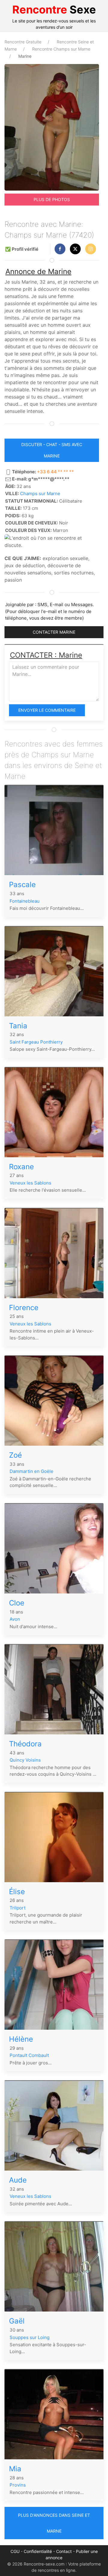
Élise (17, 1892)
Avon (15, 1619)
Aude (18, 2180)
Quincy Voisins (25, 1760)
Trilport (18, 1908)
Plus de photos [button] (52, 199)
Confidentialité (38, 2551)
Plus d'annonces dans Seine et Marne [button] (54, 2523)
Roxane (21, 1167)
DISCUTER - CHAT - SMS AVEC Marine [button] (52, 450)
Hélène (21, 2039)
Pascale (22, 885)
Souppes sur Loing (30, 2337)
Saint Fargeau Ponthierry (36, 1042)
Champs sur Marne (40, 494)
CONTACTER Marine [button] (54, 632)
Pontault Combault (29, 2055)
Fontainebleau (25, 901)
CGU (15, 2551)
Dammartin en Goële (31, 1471)
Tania (18, 1026)
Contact (64, 2551)
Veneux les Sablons (30, 1183)
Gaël (17, 2321)
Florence (24, 1308)
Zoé (15, 1455)
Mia (15, 2469)
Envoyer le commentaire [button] (47, 710)
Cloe (17, 1603)
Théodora (25, 1744)
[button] (60, 249)
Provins (18, 2485)
